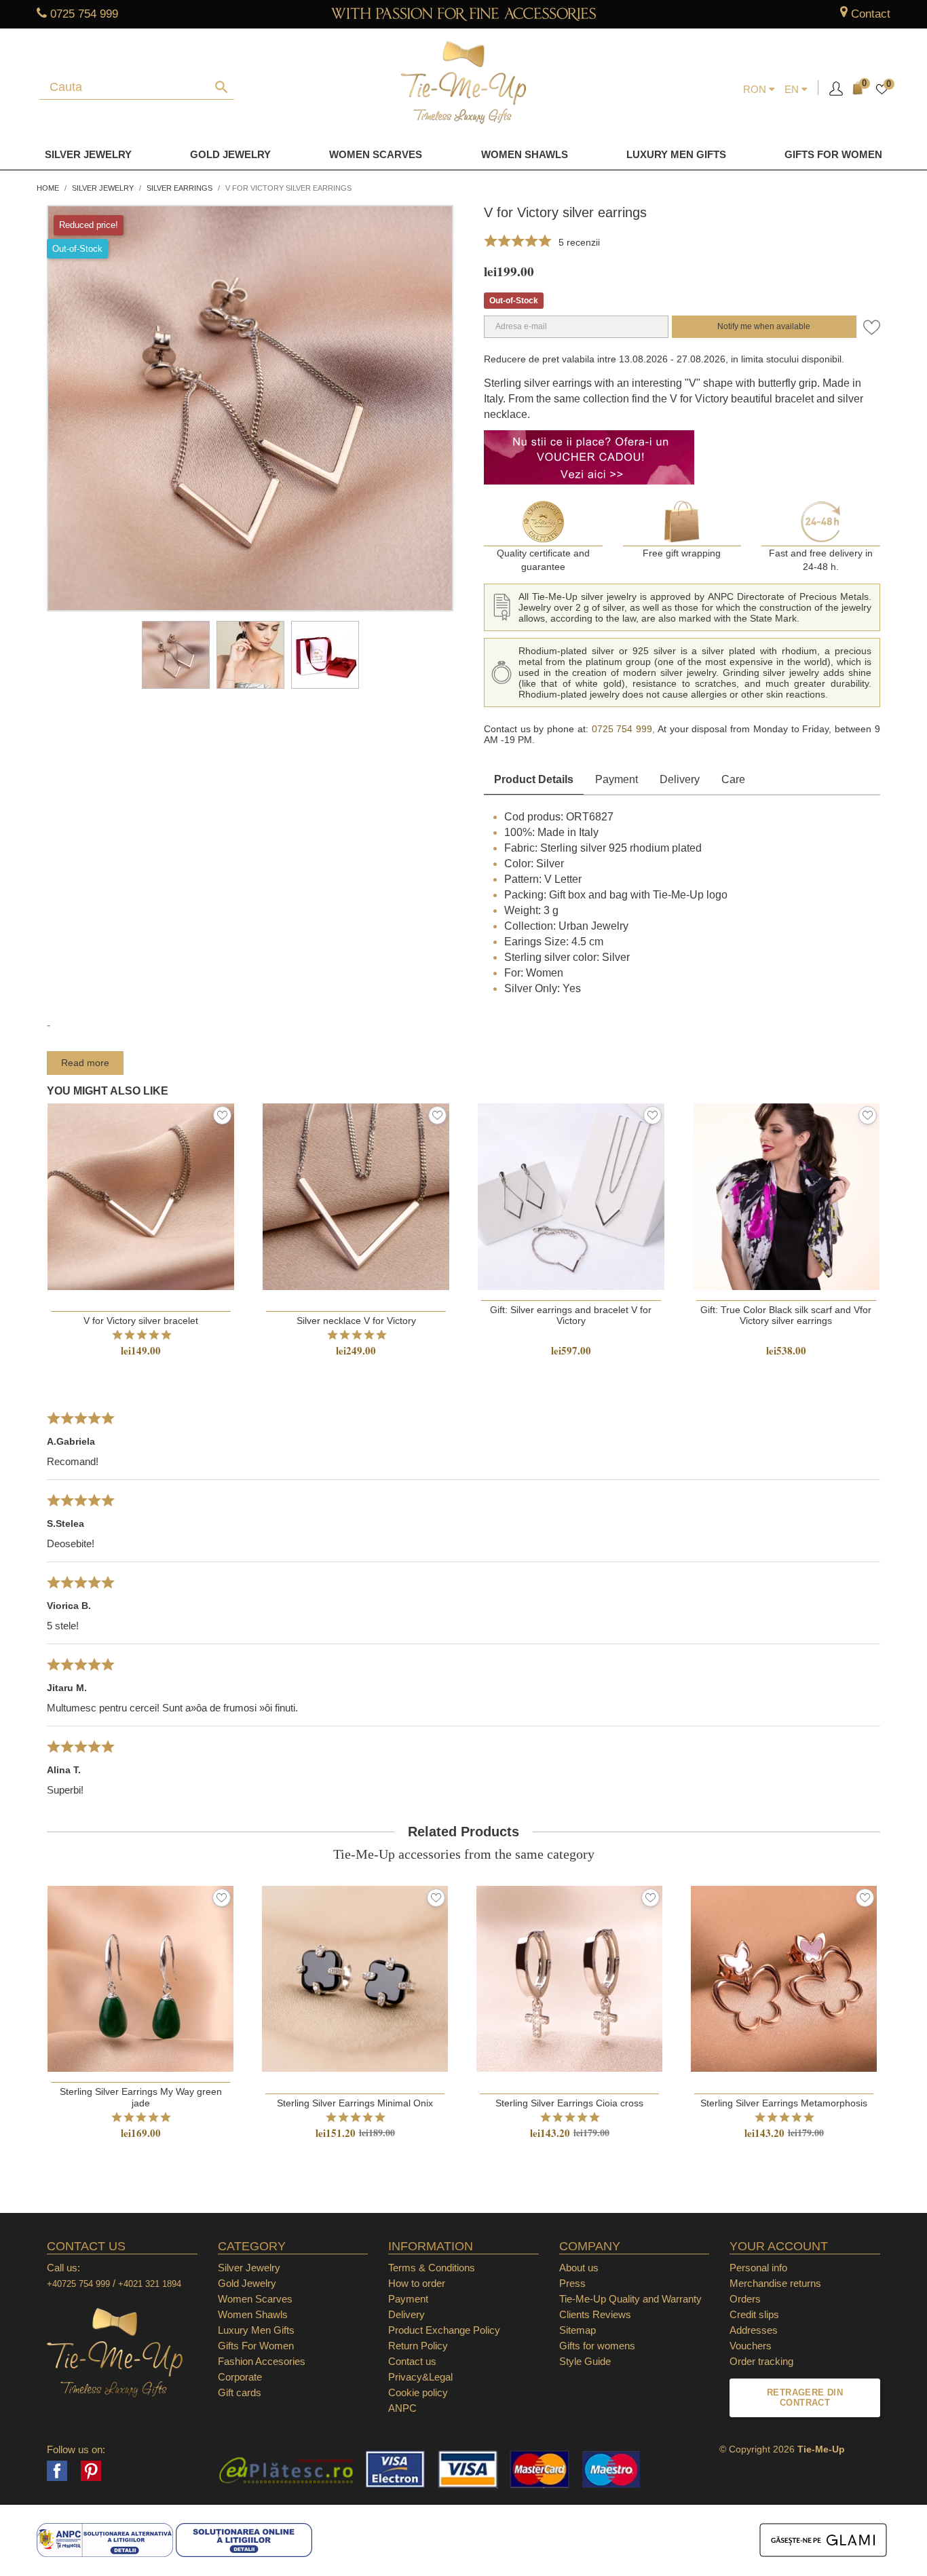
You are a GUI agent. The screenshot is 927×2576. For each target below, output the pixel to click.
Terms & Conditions (432, 2268)
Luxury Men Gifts (256, 2330)
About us (579, 2268)
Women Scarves (376, 154)
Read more (85, 1063)
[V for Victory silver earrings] (176, 655)
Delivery (680, 779)
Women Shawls (525, 154)
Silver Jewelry (88, 154)
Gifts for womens (597, 2346)
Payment (617, 779)
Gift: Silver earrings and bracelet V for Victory (571, 1315)
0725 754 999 (84, 14)
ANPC (402, 2408)
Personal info (758, 2268)
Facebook (57, 2471)
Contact (871, 14)
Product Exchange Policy (444, 2330)
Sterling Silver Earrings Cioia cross (569, 2103)
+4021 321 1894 (150, 2284)
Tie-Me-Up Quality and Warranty (630, 2299)
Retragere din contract (805, 2398)
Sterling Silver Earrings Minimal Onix (355, 2103)
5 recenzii (579, 242)
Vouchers (751, 2346)
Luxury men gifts (676, 154)
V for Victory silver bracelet (141, 1321)
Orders (745, 2299)
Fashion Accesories (262, 2361)
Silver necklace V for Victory (356, 1321)
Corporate (240, 2377)
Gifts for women (833, 154)
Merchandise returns (775, 2283)
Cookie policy (418, 2392)
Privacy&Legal (420, 2377)
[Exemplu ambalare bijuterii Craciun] (325, 655)
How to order (417, 2283)
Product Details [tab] (534, 779)
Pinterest (91, 2471)
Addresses (754, 2330)
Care (733, 779)
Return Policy (418, 2346)
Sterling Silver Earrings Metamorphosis (784, 2103)
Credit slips (754, 2314)
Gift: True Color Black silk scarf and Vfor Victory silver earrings (786, 1315)
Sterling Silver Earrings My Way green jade (141, 2097)
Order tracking (761, 2361)
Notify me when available (764, 326)
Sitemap (578, 2330)
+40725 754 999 (78, 2284)
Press (572, 2283)
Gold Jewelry (230, 154)
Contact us (412, 2361)
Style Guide (585, 2361)
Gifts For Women (256, 2346)
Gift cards (240, 2392)
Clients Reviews (595, 2314)
